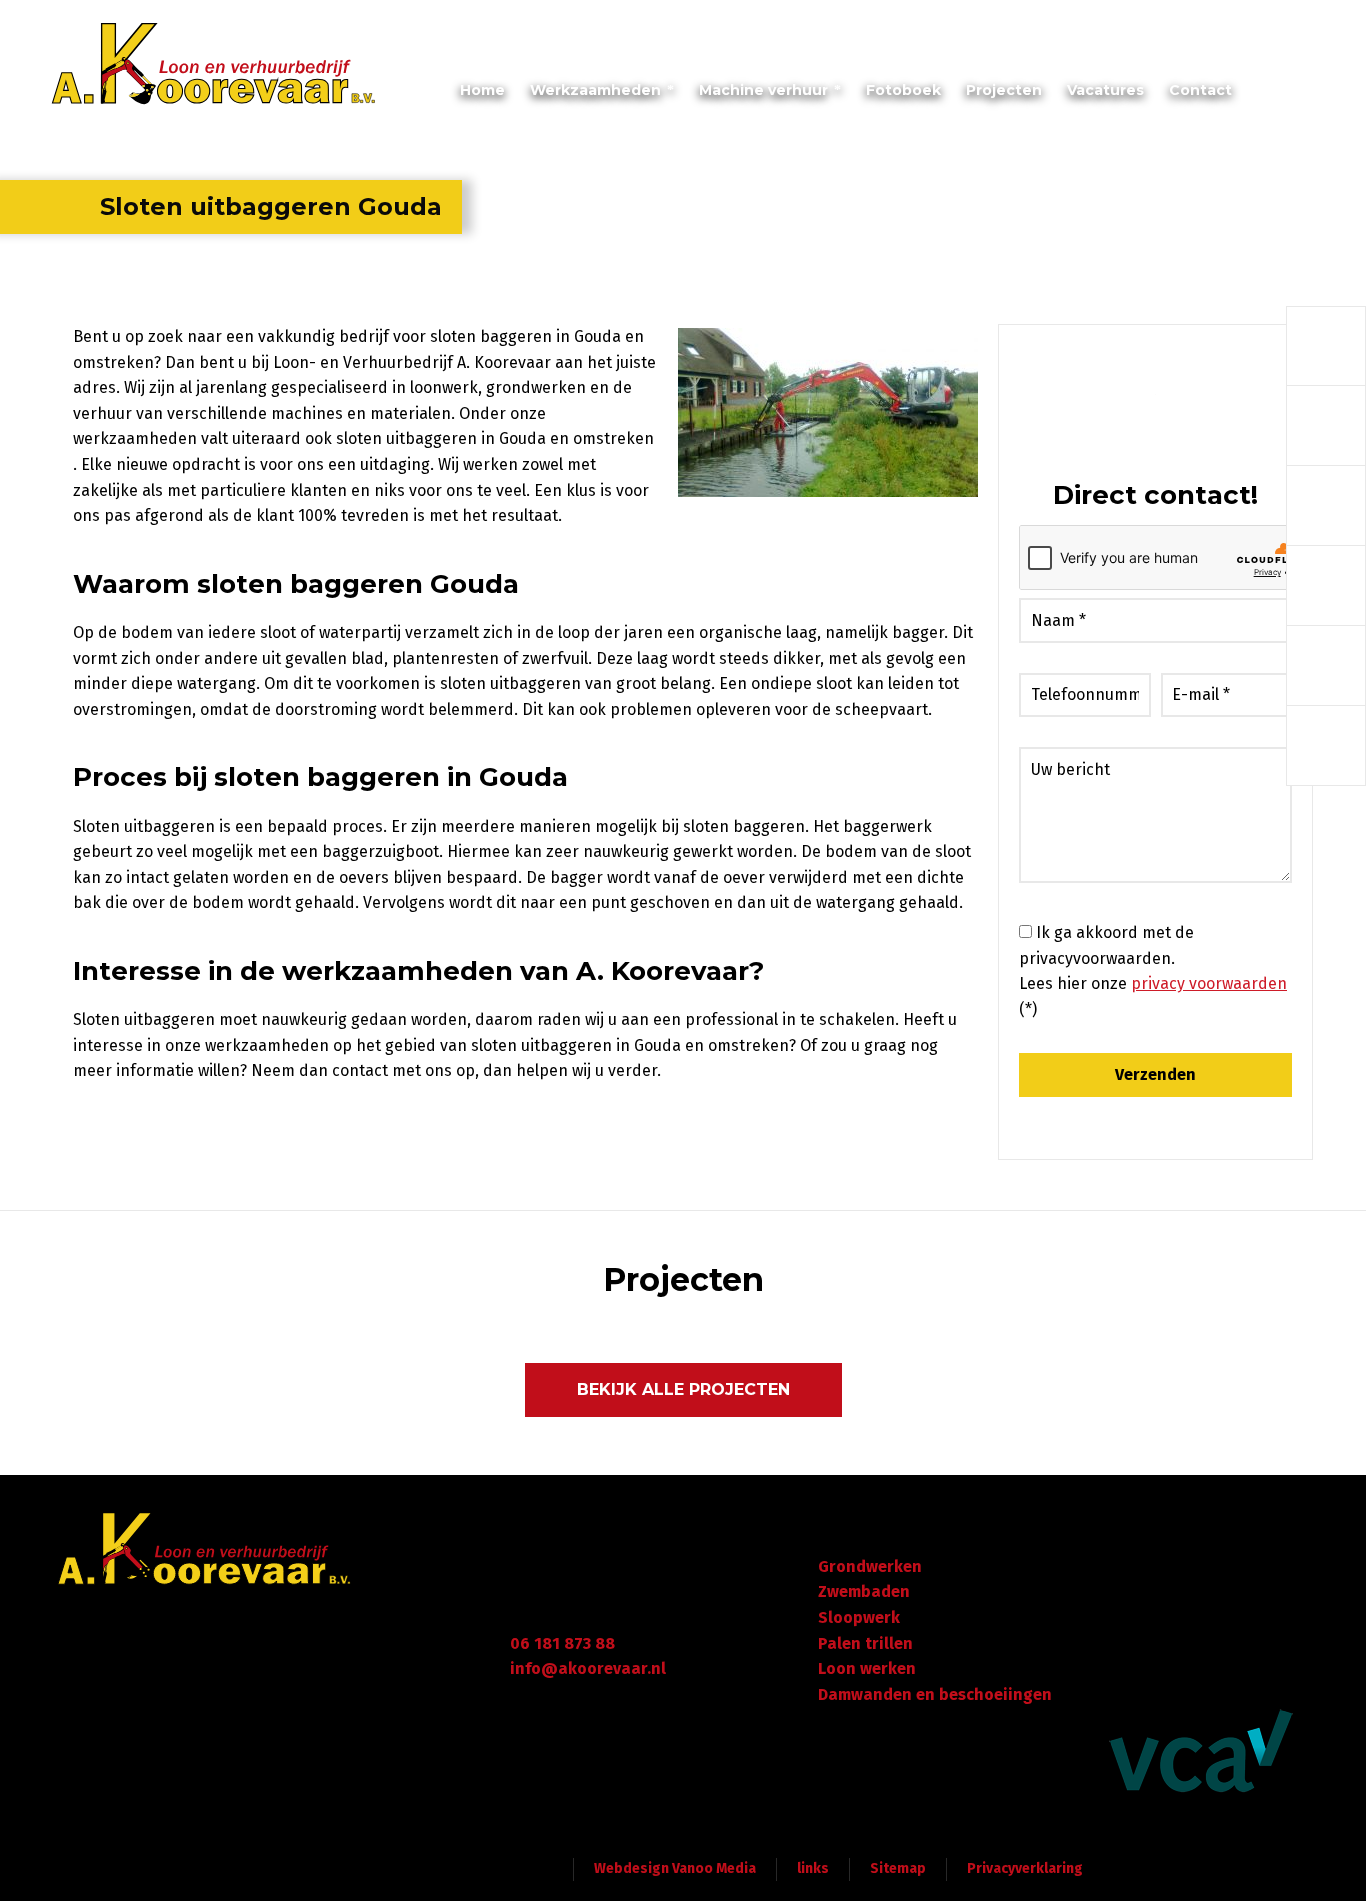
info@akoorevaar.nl (1107, 23)
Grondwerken (870, 1566)
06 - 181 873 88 (1259, 23)
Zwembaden (864, 1591)
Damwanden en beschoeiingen (935, 1694)
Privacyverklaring (1025, 1868)
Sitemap (898, 1868)
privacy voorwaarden (1209, 983)
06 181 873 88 (562, 1643)
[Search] (1306, 95)
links (813, 1868)
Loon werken (867, 1668)
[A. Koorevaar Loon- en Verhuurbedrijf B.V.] (214, 65)
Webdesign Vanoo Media (675, 1868)
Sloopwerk (859, 1617)
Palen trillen (865, 1643)
